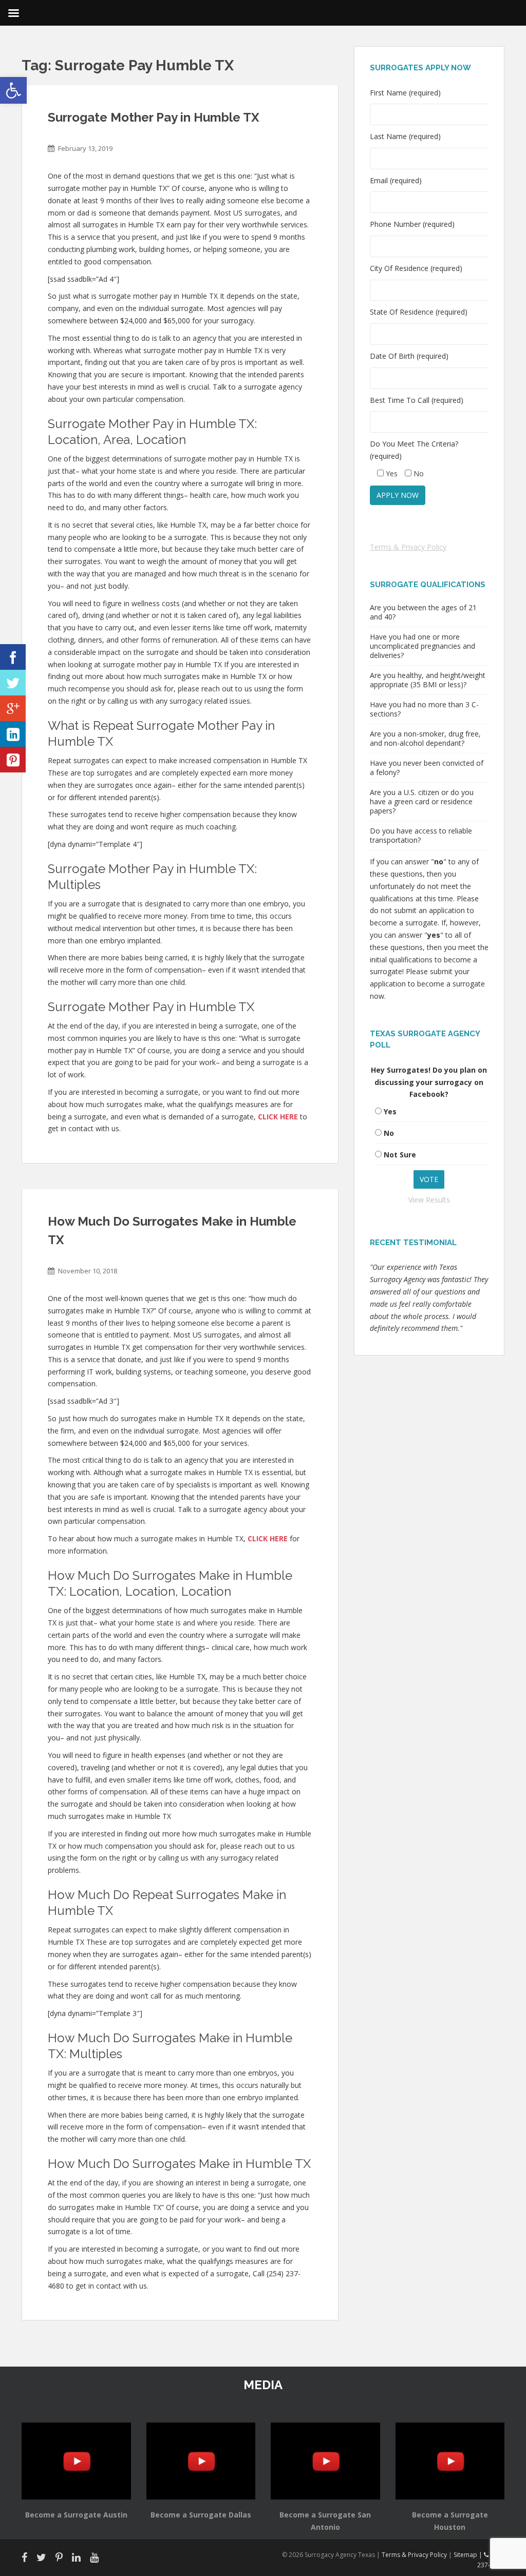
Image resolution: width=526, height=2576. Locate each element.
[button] (13, 90)
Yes (390, 1111)
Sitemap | (469, 2555)
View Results (429, 1200)
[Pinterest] (13, 760)
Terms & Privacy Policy (408, 547)
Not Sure (400, 1155)
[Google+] (13, 708)
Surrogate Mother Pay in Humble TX (154, 117)
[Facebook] (13, 657)
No (389, 1133)
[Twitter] (13, 683)
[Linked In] (13, 734)
